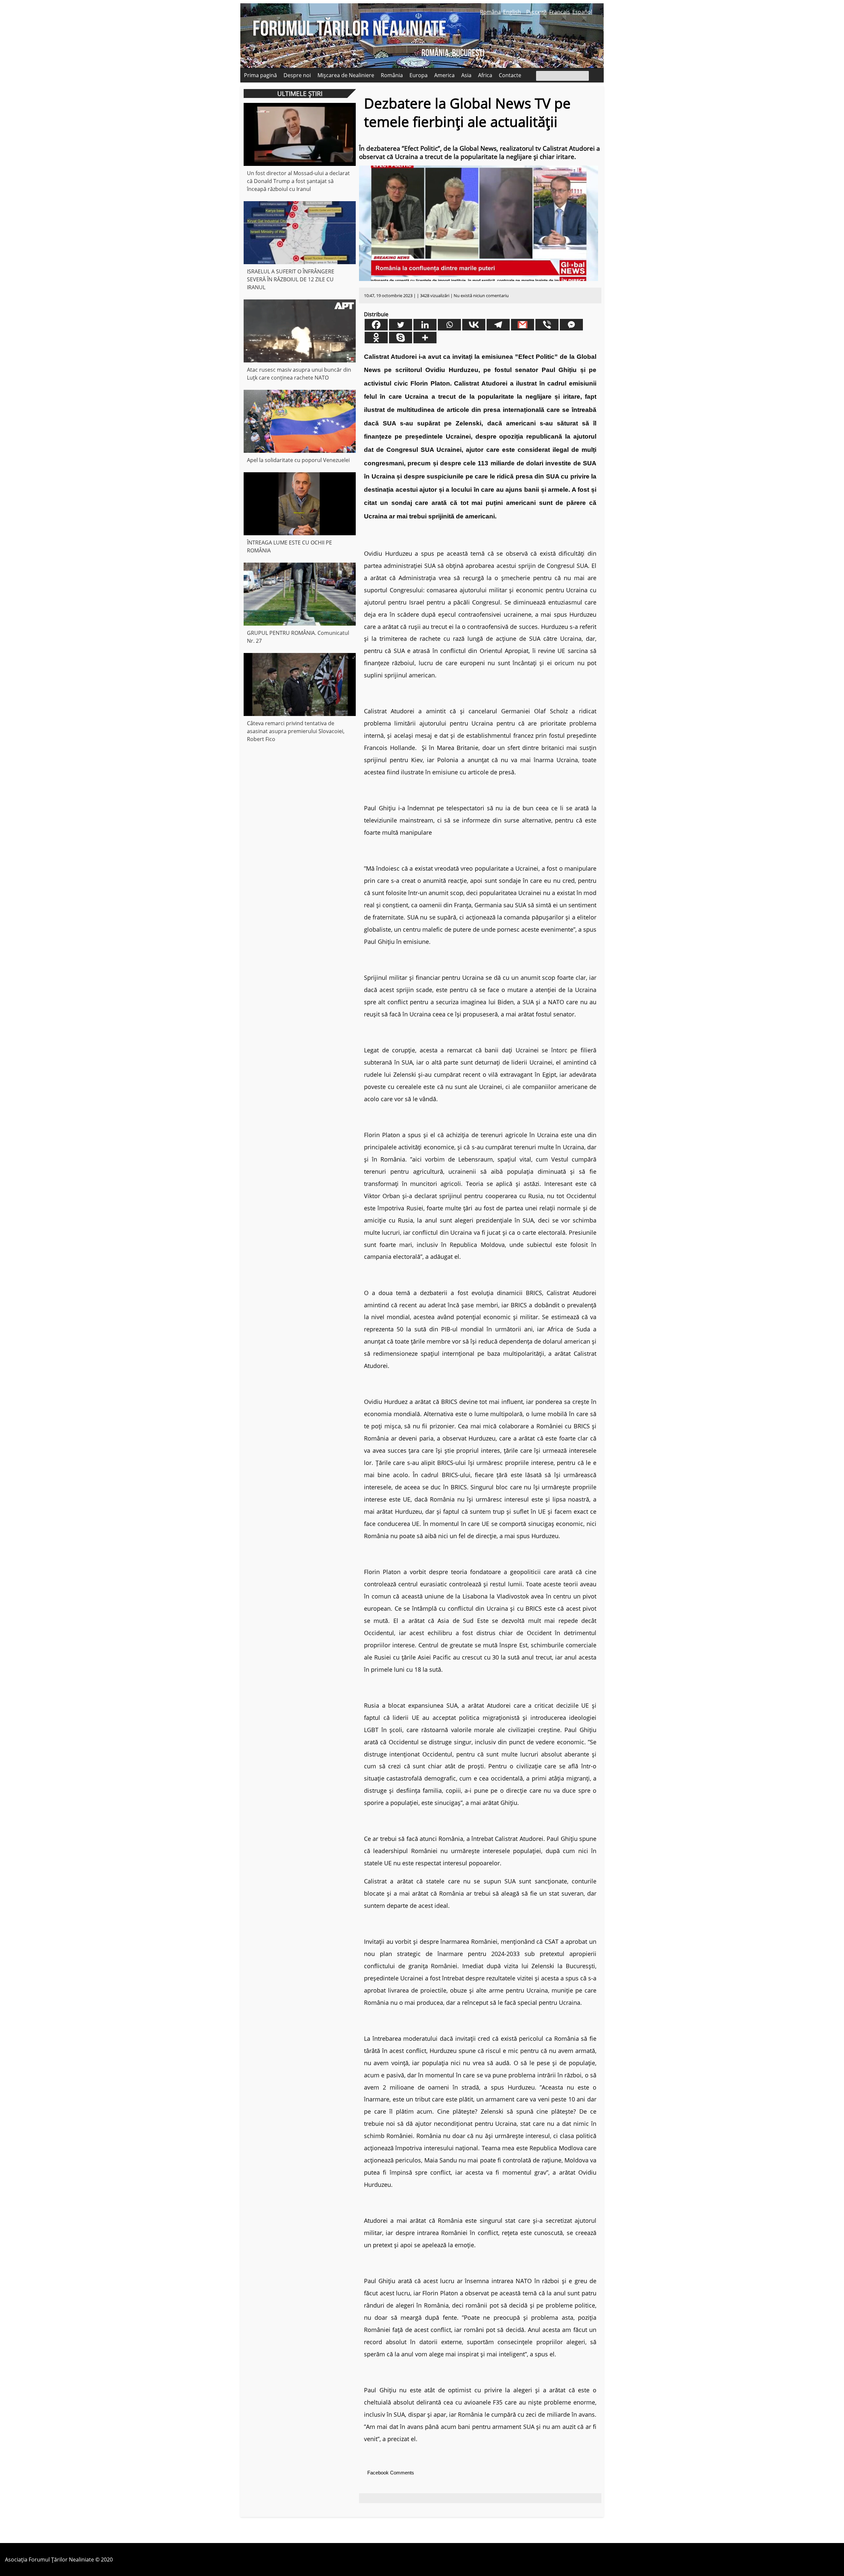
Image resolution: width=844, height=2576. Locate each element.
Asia (466, 75)
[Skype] (401, 338)
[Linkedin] (425, 325)
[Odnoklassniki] (376, 338)
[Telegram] (498, 325)
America (444, 75)
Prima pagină (260, 75)
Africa (485, 75)
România (392, 75)
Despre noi (297, 75)
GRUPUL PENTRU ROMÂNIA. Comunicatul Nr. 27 (298, 637)
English (512, 12)
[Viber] (547, 325)
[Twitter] (401, 325)
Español (582, 12)
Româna (490, 12)
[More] (425, 338)
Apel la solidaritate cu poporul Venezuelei (298, 460)
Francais (560, 12)
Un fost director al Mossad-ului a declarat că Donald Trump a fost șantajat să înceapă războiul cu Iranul (298, 181)
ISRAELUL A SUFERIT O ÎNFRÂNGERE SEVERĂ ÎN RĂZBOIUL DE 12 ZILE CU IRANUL (291, 279)
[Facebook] (376, 325)
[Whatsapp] (449, 325)
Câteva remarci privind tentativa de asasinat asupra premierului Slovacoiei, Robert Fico (296, 731)
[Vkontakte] (474, 325)
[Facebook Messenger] (571, 325)
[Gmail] (523, 325)
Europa (419, 75)
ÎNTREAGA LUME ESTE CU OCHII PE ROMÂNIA (289, 546)
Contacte (510, 75)
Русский (536, 12)
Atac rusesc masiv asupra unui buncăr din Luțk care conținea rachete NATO (299, 374)
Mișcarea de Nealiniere (346, 75)
